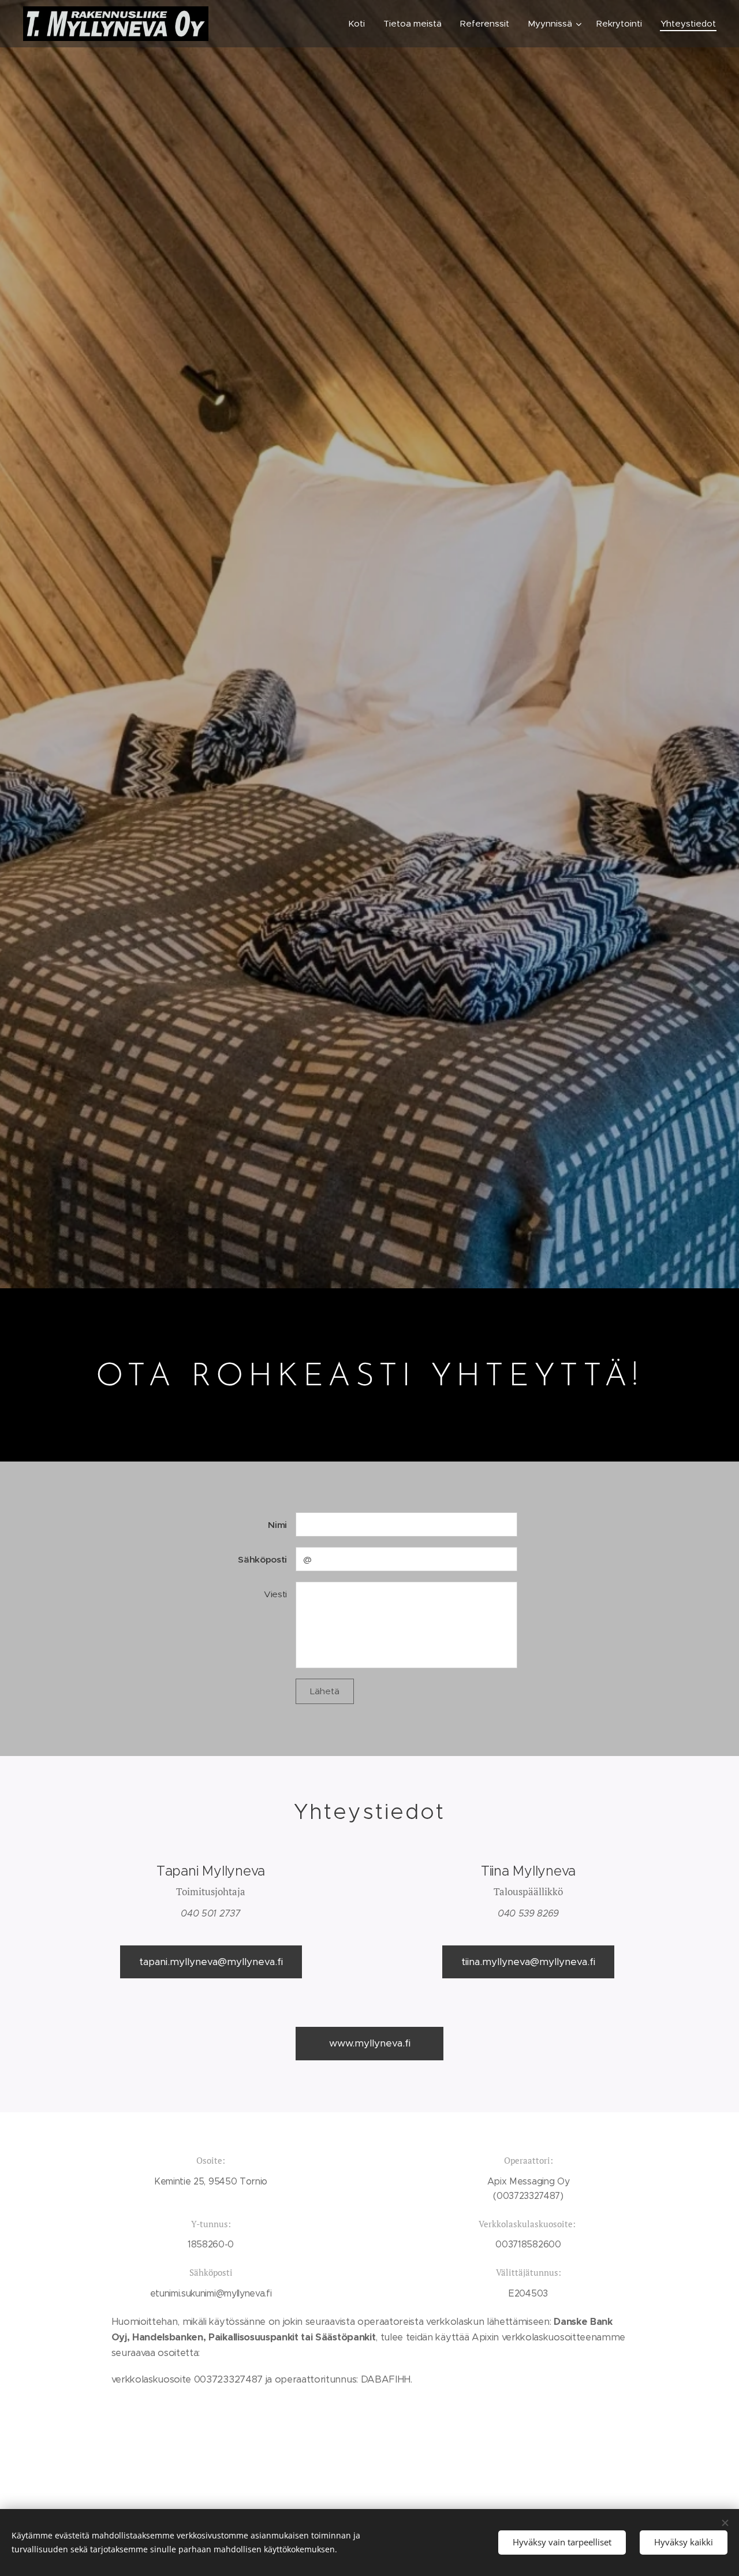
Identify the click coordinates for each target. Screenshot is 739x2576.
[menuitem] (360, 24)
